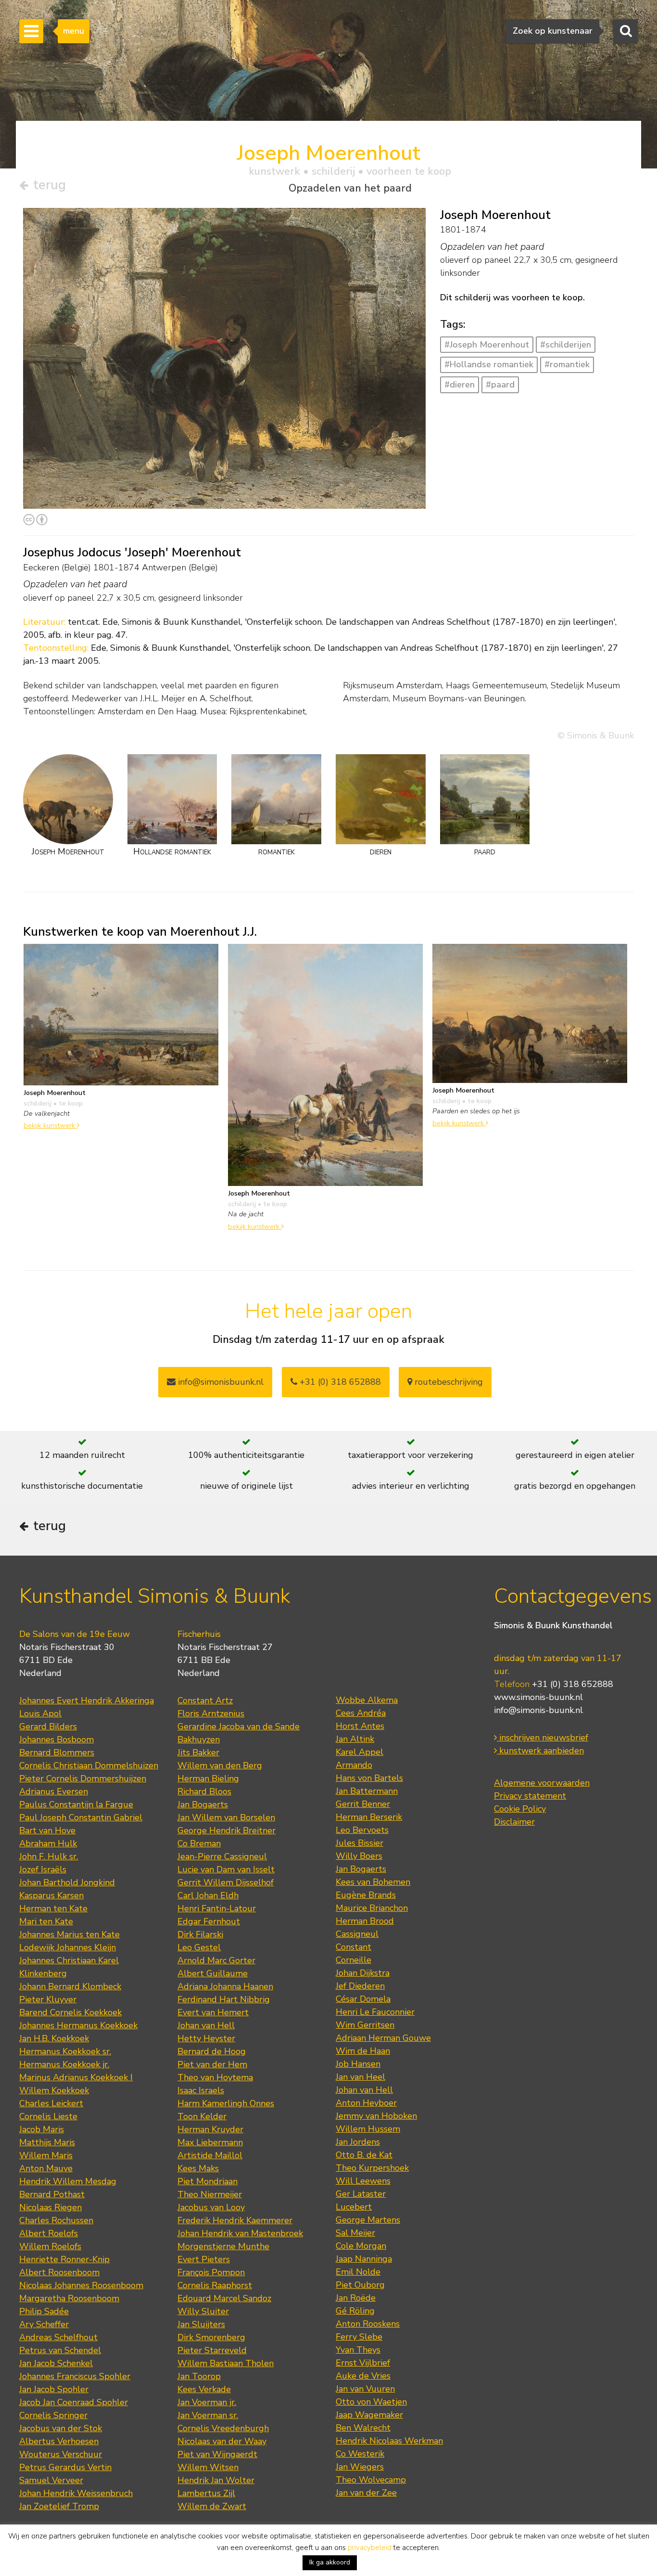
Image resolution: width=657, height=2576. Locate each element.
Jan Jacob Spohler (54, 2389)
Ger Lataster (361, 2194)
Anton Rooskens (368, 2324)
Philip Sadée (44, 2311)
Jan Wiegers (360, 2467)
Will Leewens (363, 2181)
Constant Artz (205, 1700)
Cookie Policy (520, 1809)
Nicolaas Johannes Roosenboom (81, 2285)
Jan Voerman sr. (208, 2415)
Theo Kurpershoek (372, 2168)
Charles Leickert (51, 2103)
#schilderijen (566, 345)
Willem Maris (46, 2155)
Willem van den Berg (220, 1765)
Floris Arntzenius (211, 1713)
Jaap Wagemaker (369, 2415)
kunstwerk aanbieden (540, 1751)
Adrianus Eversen (54, 1791)
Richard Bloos (204, 1791)
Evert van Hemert (213, 2012)
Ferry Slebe (359, 2337)
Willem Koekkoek (54, 2090)
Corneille (354, 1960)
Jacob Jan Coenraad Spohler (74, 2402)
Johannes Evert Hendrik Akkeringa (87, 1700)
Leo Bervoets (362, 1830)
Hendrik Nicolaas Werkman (389, 2441)
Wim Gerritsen (365, 2025)
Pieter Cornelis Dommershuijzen (83, 1778)
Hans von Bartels (369, 1778)
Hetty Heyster (206, 2038)
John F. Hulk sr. (49, 1856)
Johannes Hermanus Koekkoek (78, 2025)
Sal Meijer (355, 2233)
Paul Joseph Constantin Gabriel (81, 1817)
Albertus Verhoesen (59, 2441)
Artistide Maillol (210, 2155)
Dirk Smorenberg (211, 2337)
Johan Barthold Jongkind (67, 1882)
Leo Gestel (199, 1947)
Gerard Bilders (48, 1726)
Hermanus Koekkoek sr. (65, 2051)
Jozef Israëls (43, 1869)
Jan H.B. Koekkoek (54, 2038)
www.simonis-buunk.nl (538, 1697)
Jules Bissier (360, 1843)
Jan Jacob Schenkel (56, 2363)
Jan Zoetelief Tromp (59, 2506)
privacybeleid (370, 2548)
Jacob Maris (42, 2129)
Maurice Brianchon (372, 1908)
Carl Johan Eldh (208, 1895)
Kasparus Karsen (51, 1895)
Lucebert (354, 2207)
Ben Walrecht (363, 2428)
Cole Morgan (361, 2246)
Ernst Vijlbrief (363, 2363)
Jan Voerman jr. (207, 2402)
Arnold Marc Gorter (216, 1960)
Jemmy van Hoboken (376, 2116)
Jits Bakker (198, 1752)
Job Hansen (358, 2064)
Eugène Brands (366, 1895)
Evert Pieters (204, 2259)
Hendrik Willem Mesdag (68, 2181)
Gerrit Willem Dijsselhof (226, 1882)
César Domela (363, 1999)
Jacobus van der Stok (61, 2428)
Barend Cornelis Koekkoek (70, 2012)
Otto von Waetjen (371, 2402)
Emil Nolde (358, 2272)
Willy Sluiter (203, 2311)
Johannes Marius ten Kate (69, 1934)
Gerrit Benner (363, 1804)
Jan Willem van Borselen (226, 1817)
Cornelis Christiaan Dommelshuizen (89, 1765)
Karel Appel (360, 1752)
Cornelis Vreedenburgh (223, 2428)
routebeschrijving (448, 1382)
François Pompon (211, 2272)
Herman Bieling (208, 1778)
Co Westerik (360, 2454)
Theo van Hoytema (215, 2077)
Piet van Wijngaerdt (217, 2454)
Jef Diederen (360, 1986)
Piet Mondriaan (208, 2181)
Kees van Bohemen (373, 1882)
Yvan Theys (358, 2350)
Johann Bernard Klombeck (70, 1986)
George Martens (368, 2220)
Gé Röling (355, 2311)
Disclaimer (514, 1822)
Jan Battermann (367, 1791)
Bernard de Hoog (212, 2051)
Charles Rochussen (56, 2220)
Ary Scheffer (44, 2324)
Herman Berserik (369, 1817)
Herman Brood (365, 1921)
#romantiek (567, 364)
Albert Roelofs (49, 2233)
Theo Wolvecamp (371, 2480)
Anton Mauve (46, 2168)
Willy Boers (359, 1856)
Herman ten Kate (53, 1908)
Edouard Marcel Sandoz (224, 2298)
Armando (354, 1765)
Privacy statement (530, 1796)
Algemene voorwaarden (542, 1783)
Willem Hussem (368, 2129)
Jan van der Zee (366, 2493)
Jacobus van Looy (211, 2207)
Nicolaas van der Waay (222, 2441)
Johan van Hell (206, 2025)
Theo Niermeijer (210, 2194)
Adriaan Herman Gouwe (383, 2038)
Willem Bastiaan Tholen (226, 2363)
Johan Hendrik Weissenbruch (76, 2493)
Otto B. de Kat (364, 2155)
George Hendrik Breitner (227, 1830)
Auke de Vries (363, 2376)
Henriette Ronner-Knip (64, 2259)
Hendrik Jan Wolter (216, 2480)
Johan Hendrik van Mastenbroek (240, 2233)
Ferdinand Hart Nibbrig (224, 1999)
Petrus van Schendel (60, 2350)
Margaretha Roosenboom (69, 2298)
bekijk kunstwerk (50, 1125)
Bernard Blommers (57, 1752)
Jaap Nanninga (364, 2259)
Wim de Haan (363, 2051)
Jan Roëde (356, 2298)
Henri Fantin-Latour (217, 1908)
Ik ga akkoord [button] (330, 2562)
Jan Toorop (199, 2376)
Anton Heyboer (366, 2103)
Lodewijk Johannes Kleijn (68, 1947)
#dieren (460, 385)
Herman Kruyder (210, 2129)
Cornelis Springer (53, 2415)
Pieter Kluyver (48, 1999)
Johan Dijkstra (363, 1973)
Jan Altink (355, 1739)
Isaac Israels (201, 2090)
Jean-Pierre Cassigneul (222, 1856)
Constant (354, 1947)
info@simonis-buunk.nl (538, 1710)
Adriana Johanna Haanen (225, 1986)
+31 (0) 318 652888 (339, 1382)
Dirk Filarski (200, 1934)
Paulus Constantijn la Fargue (76, 1804)
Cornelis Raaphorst (215, 2285)
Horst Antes (360, 1726)
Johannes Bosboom (57, 1739)
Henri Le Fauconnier (375, 2012)
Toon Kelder (202, 2116)
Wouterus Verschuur (61, 2454)
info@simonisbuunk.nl (220, 1382)
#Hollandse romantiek (489, 364)
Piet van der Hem (212, 2064)
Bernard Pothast (52, 2194)
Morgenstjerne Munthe (223, 2246)
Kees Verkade (204, 2389)
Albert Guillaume (213, 1973)
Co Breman (199, 1843)
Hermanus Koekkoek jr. (64, 2064)
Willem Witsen (208, 2467)
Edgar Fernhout (209, 1921)
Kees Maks (198, 2168)
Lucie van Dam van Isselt (226, 1869)
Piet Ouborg (360, 2285)
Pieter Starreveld (212, 2350)
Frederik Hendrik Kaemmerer (235, 2220)
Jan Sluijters (201, 2324)
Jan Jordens (358, 2142)
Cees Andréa (361, 1713)
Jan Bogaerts (203, 1804)
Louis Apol (40, 1713)
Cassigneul (357, 1934)
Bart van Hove (47, 1830)
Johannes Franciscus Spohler (75, 2376)
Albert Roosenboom (59, 2272)
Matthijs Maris (47, 2142)
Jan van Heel (360, 2077)
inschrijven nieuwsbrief (543, 1738)
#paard (500, 385)
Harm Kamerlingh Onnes (226, 2103)
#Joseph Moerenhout (487, 345)
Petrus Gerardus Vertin (65, 2467)
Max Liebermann (210, 2142)
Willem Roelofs (50, 2246)
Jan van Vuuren (365, 2389)
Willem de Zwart (212, 2506)
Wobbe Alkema (367, 1700)
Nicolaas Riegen (51, 2207)
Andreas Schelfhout (58, 2337)
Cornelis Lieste (48, 2116)
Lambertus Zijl (206, 2493)
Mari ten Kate (46, 1921)
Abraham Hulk (48, 1843)
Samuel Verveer (51, 2480)
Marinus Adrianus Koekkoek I (76, 2077)
